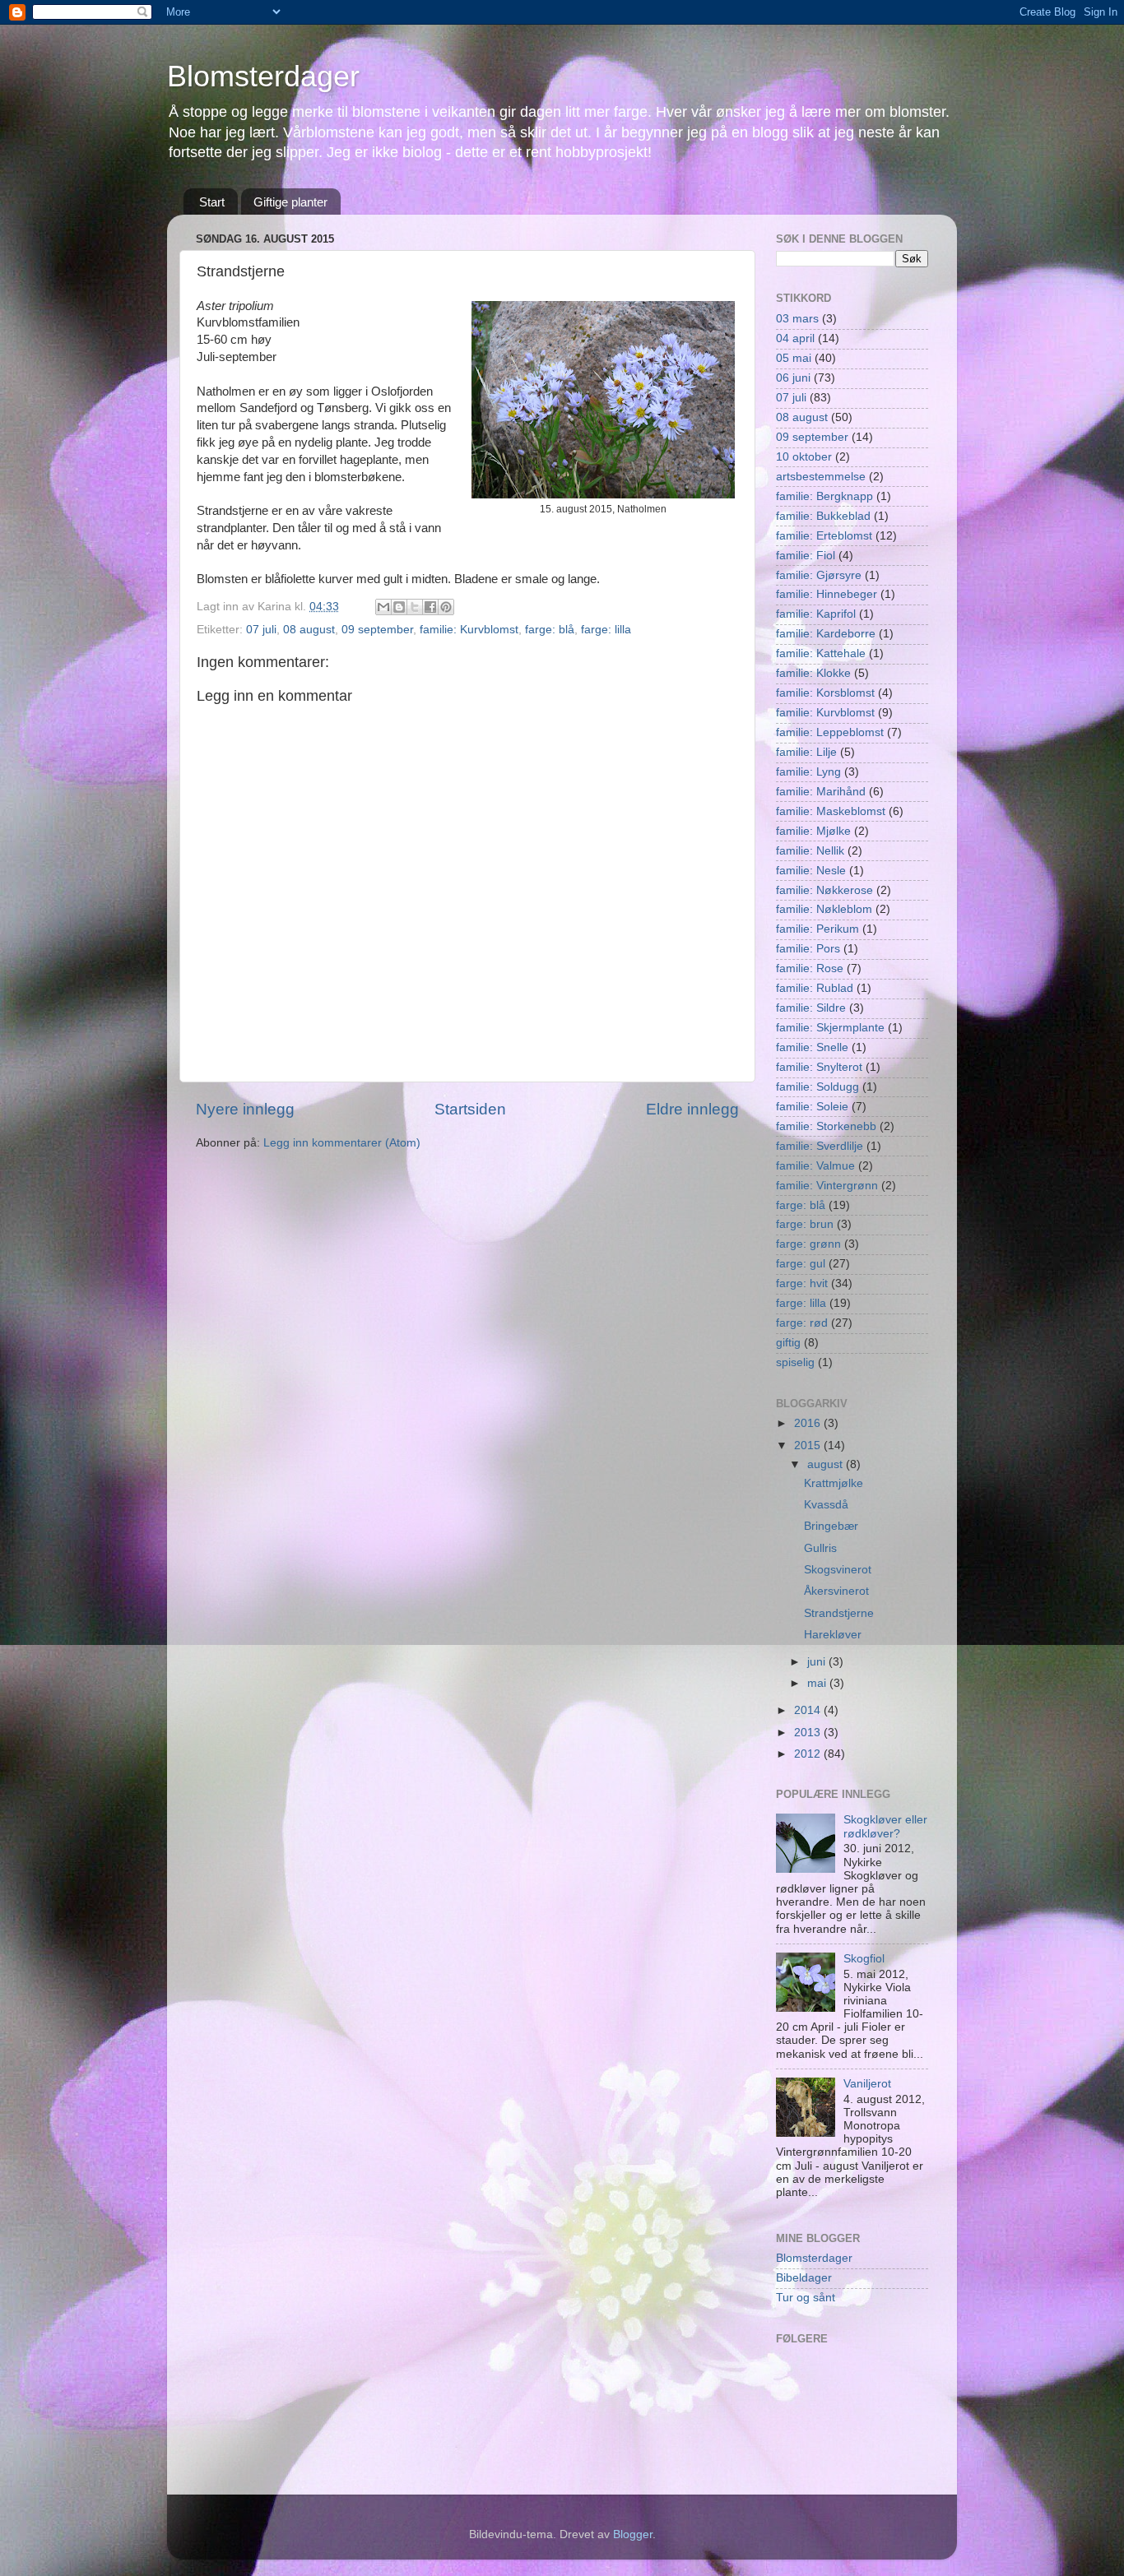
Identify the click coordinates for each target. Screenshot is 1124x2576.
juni (818, 1662)
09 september (377, 630)
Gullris (820, 1548)
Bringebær (831, 1526)
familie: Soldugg (817, 1087)
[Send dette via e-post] (383, 607)
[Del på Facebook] (430, 607)
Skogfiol (864, 1959)
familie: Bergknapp (824, 496)
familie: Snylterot (819, 1067)
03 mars (797, 319)
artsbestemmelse (821, 477)
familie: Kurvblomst (469, 630)
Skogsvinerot (838, 1570)
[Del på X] (415, 607)
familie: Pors (808, 949)
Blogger (633, 2534)
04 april (795, 338)
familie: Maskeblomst (831, 811)
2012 (809, 1754)
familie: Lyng (808, 772)
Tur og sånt (806, 2298)
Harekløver (833, 1635)
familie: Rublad (815, 988)
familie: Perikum (817, 929)
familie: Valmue (815, 1166)
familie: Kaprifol (816, 614)
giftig (788, 1343)
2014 (809, 1710)
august (827, 1464)
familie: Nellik (810, 851)
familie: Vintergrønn (827, 1186)
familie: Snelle (812, 1047)
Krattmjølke (834, 1483)
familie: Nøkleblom (824, 909)
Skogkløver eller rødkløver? (885, 1826)
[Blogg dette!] (399, 607)
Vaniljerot (867, 2084)
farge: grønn (808, 1244)
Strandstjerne (839, 1613)
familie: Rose (810, 968)
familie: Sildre (811, 1008)
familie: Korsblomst (825, 693)
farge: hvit (802, 1283)
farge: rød (802, 1323)
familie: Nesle (811, 871)
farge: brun (805, 1224)
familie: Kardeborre (826, 634)
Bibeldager (804, 2278)
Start (212, 202)
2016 (809, 1423)
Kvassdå (826, 1505)
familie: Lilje (806, 752)
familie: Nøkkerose (824, 890)
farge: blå (550, 630)
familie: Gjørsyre (819, 575)
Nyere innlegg (245, 1109)
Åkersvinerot (836, 1591)
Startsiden (470, 1109)
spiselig (795, 1362)
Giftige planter (290, 202)
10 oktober (804, 457)
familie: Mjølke (813, 831)
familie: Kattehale (821, 653)
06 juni (793, 378)
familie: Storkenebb (826, 1126)
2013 (809, 1733)
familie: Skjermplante (830, 1028)
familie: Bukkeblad (823, 516)
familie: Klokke (813, 673)
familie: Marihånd (821, 792)
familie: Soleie (812, 1107)
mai (818, 1683)
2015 (809, 1446)
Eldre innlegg (692, 1109)
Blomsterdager (263, 76)
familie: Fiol (806, 556)
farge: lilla (606, 630)
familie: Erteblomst (824, 536)
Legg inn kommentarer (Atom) (342, 1143)
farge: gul (801, 1264)
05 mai (794, 358)
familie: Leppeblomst (830, 732)
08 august (309, 630)
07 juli (261, 630)
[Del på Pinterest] (446, 607)
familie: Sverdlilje (820, 1146)
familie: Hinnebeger (827, 594)
